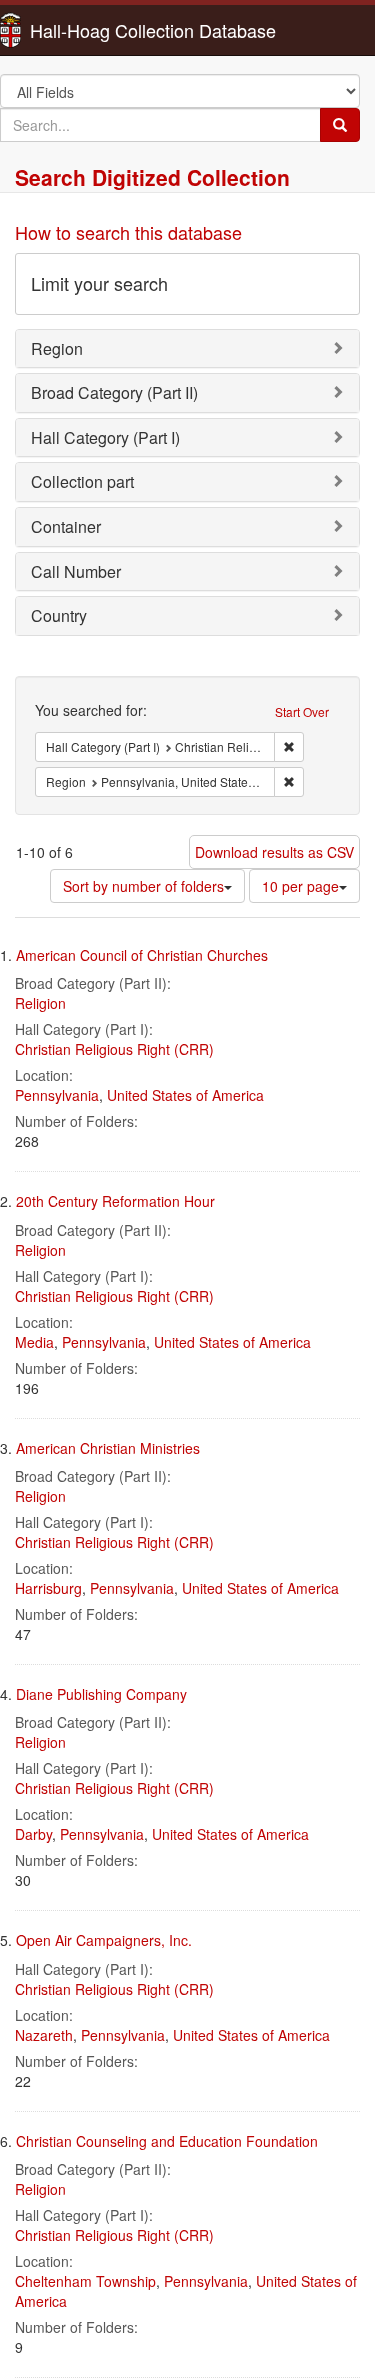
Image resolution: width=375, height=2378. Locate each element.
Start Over (302, 711)
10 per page (300, 886)
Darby (33, 1834)
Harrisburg (48, 1588)
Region (57, 348)
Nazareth (44, 2035)
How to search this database (128, 232)
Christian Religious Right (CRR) (114, 1049)
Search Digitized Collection (152, 177)
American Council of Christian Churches (142, 955)
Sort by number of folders (143, 886)
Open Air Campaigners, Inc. (104, 1940)
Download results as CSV (274, 852)
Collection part (82, 481)
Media (34, 1342)
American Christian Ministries (108, 1448)
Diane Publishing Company (101, 1694)
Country (59, 615)
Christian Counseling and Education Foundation (167, 2141)
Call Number (76, 571)
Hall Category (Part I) (105, 437)
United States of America (185, 1095)
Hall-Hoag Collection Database (90, 30)
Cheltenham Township (85, 2281)
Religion (40, 1003)
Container (66, 526)
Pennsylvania (57, 1095)
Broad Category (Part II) (114, 392)
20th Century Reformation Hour (115, 1201)
